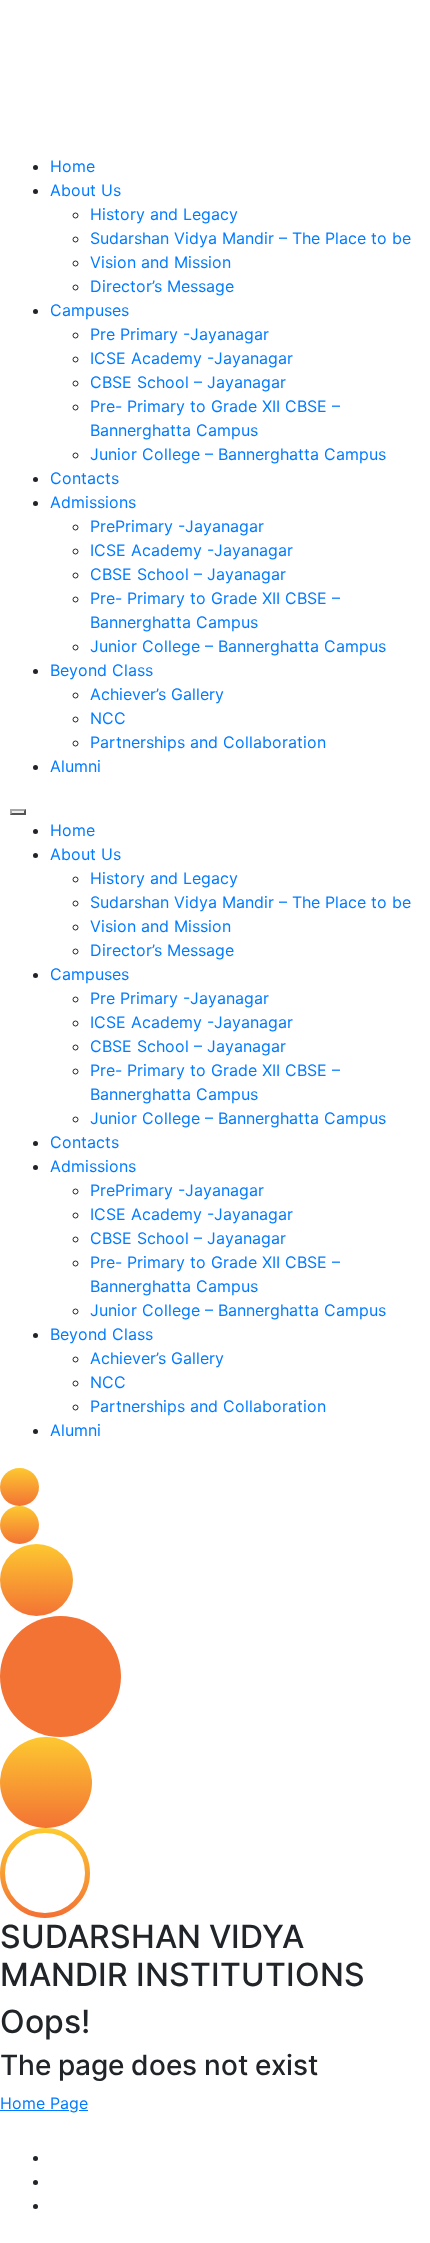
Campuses (89, 310)
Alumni (75, 766)
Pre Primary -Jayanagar (179, 334)
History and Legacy (164, 214)
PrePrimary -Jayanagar (177, 526)
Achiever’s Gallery (157, 694)
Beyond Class (101, 670)
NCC (108, 718)
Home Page (44, 2103)
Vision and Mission (160, 262)
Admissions (93, 502)
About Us (85, 190)
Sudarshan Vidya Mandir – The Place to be (250, 238)
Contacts (84, 478)
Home (72, 166)
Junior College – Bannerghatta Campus (238, 454)
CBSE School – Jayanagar (188, 382)
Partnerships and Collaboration (208, 742)
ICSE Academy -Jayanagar (191, 358)
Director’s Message (162, 286)
